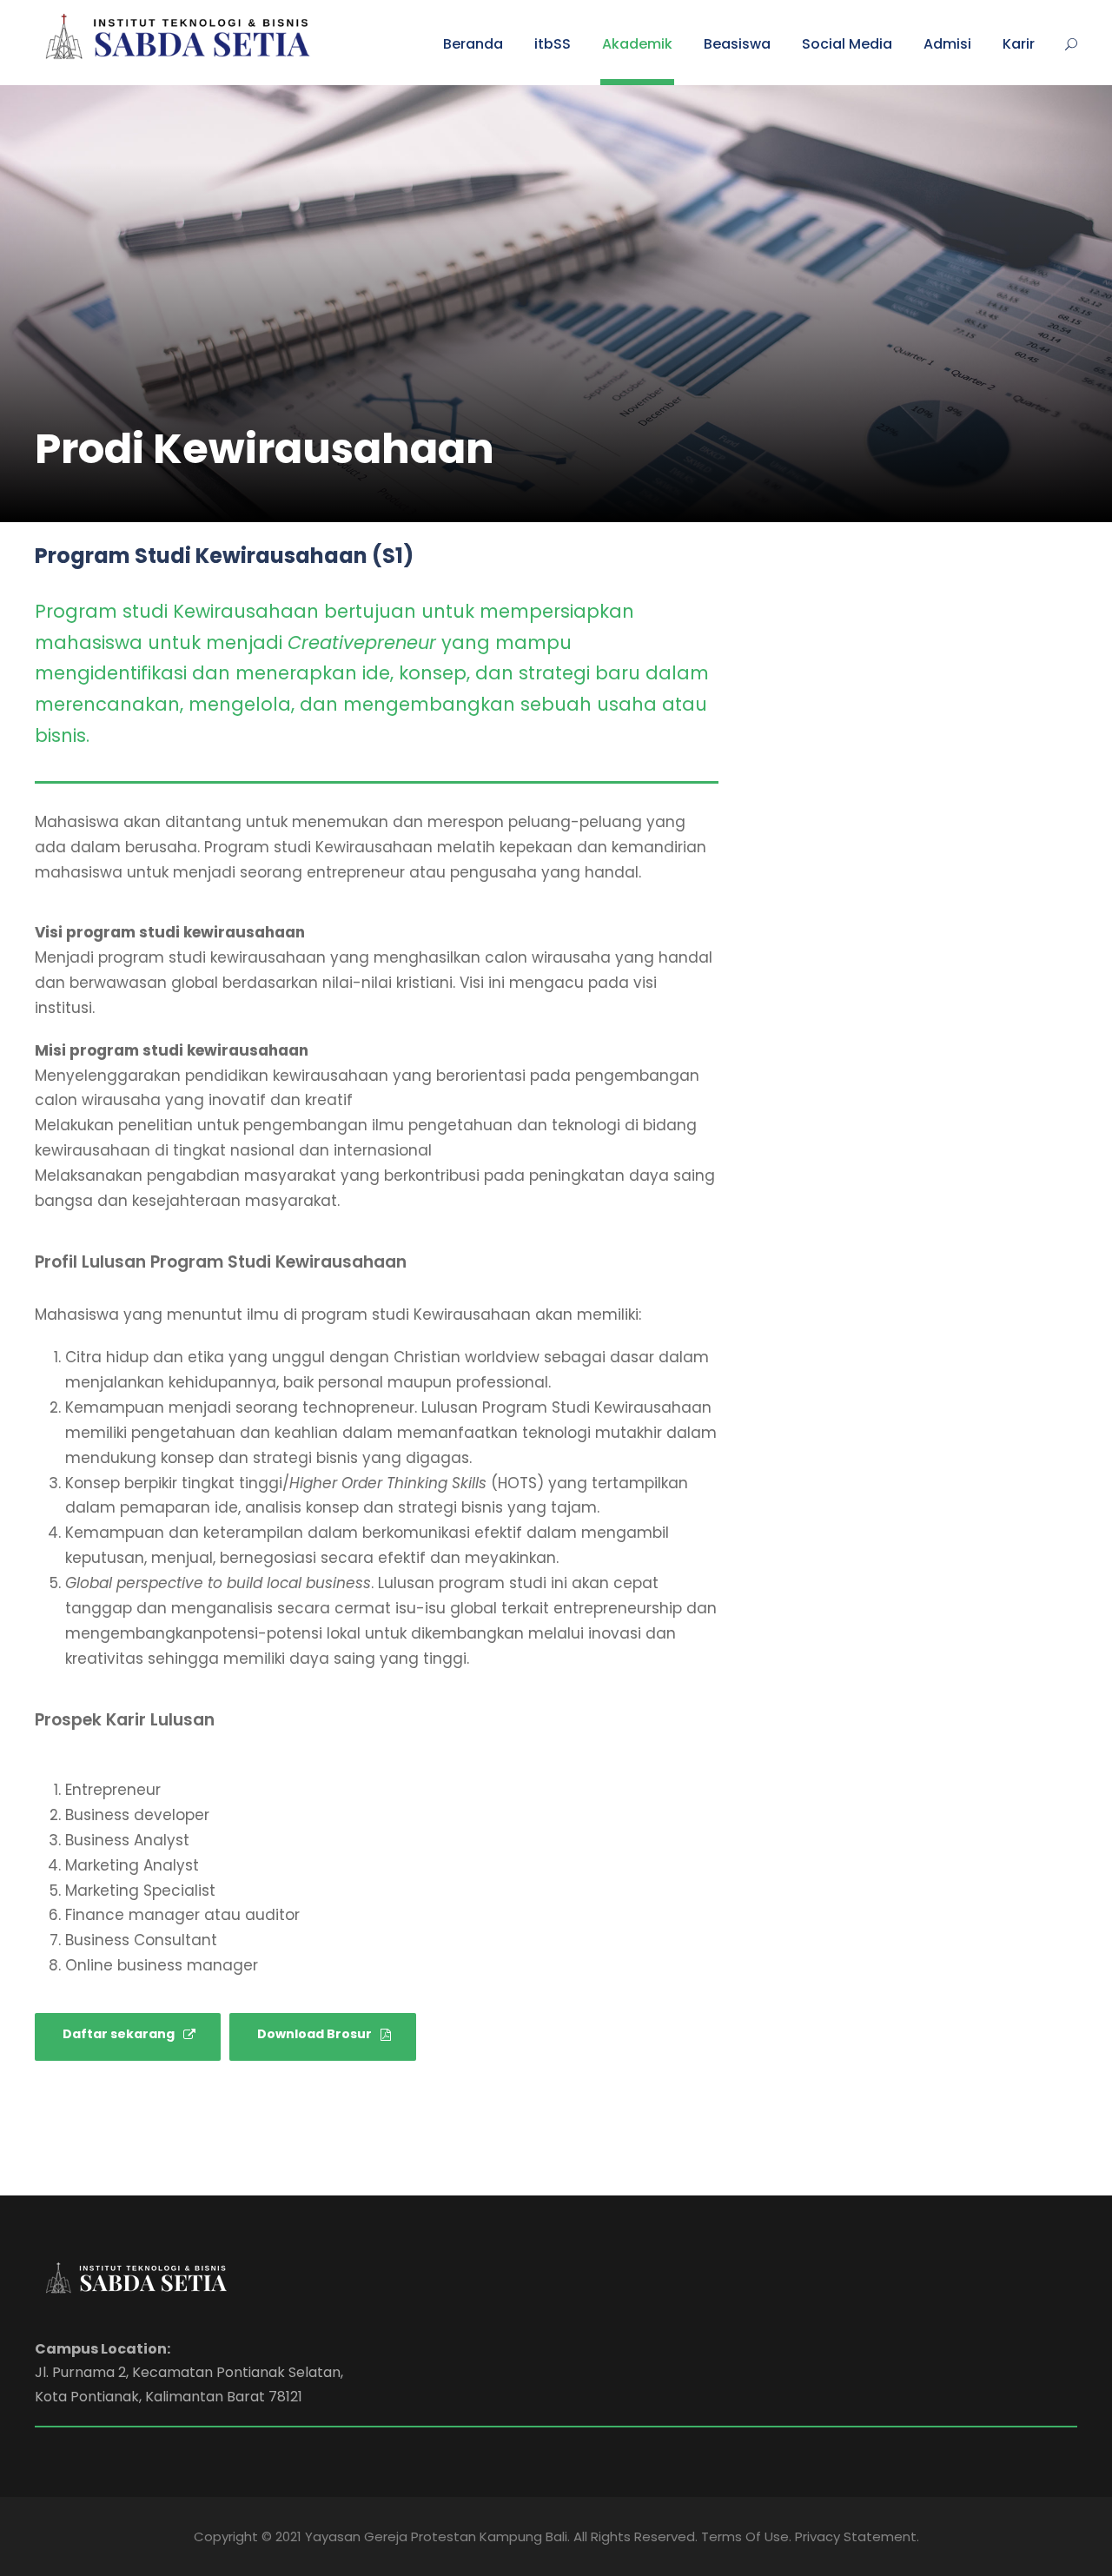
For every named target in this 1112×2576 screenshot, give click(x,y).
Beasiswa (737, 44)
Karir (1019, 44)
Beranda (473, 44)
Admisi (947, 44)
